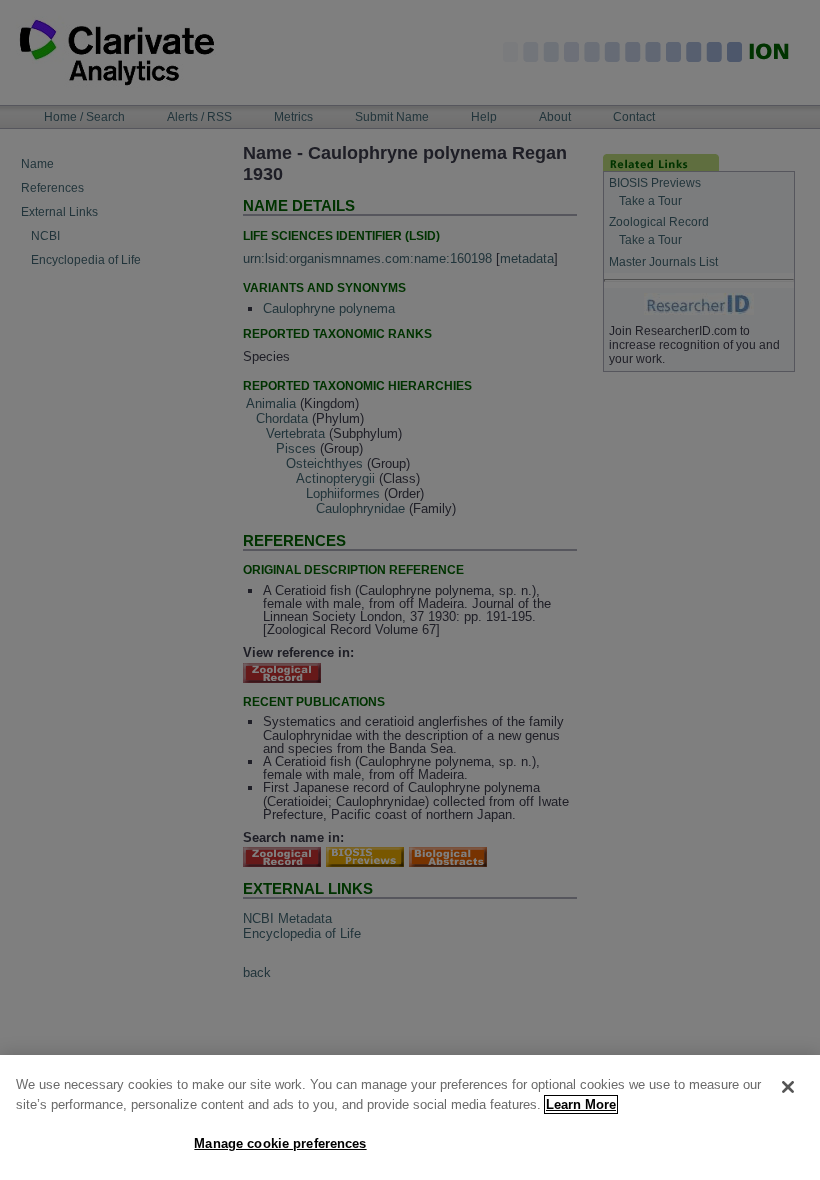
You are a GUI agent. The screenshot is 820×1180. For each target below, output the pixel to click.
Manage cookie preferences (280, 1143)
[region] (410, 1117)
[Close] (788, 1087)
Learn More (581, 1104)
